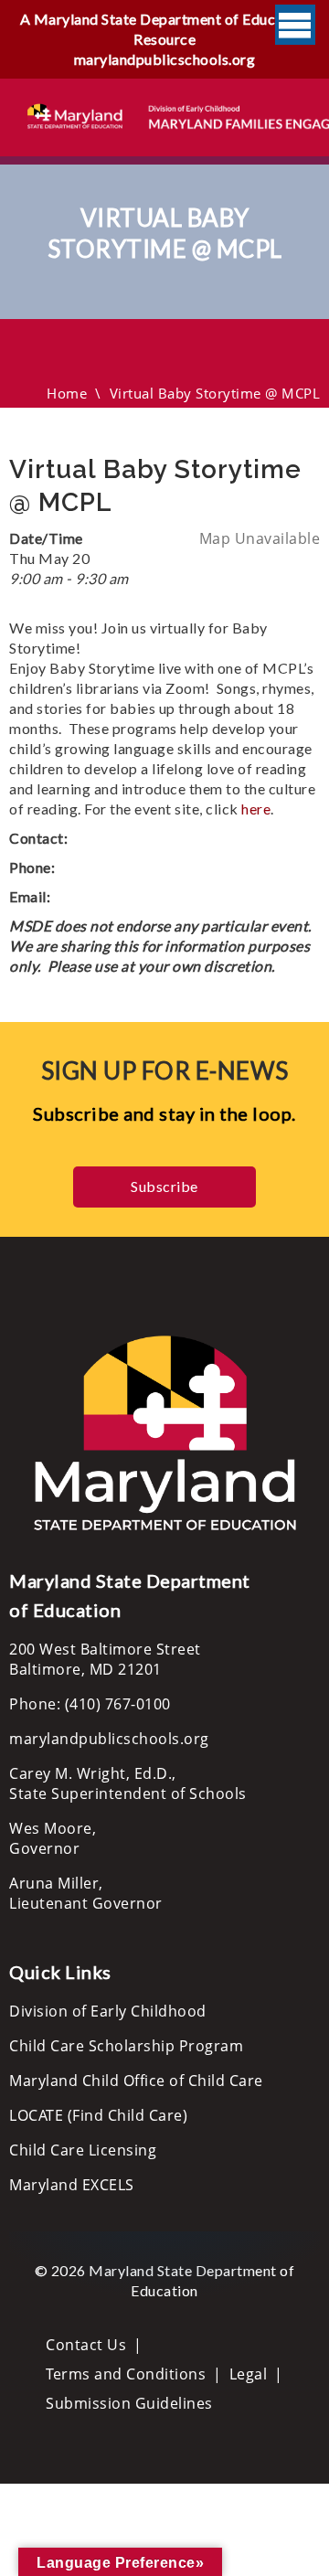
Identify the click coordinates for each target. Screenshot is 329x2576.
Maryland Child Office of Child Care (136, 2081)
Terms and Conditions (126, 2374)
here (256, 809)
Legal (249, 2374)
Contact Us (86, 2345)
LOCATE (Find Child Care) (98, 2115)
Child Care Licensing (83, 2150)
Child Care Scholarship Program (126, 2046)
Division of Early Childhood (108, 2011)
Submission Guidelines (129, 2403)
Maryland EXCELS (72, 2185)
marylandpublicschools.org (165, 59)
